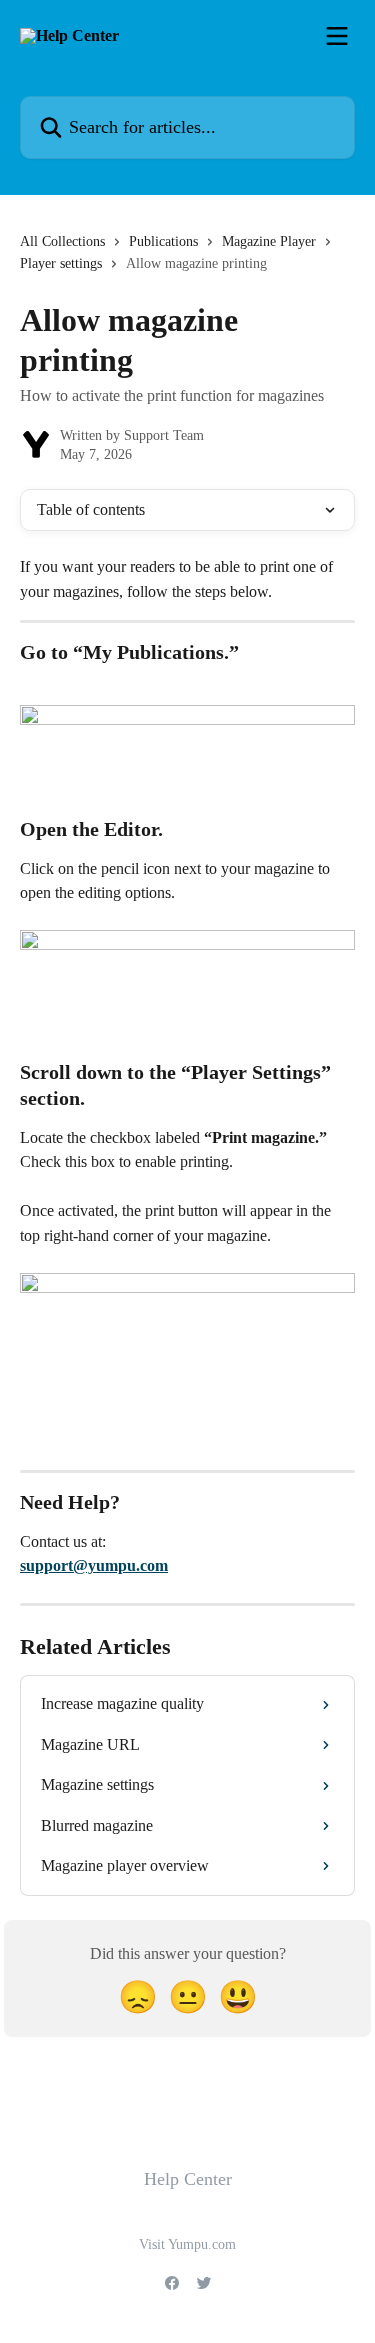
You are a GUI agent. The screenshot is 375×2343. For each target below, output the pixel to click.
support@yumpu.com (94, 1565)
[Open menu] (337, 36)
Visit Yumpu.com (187, 2244)
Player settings (61, 263)
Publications (163, 241)
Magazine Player (269, 241)
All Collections (62, 241)
